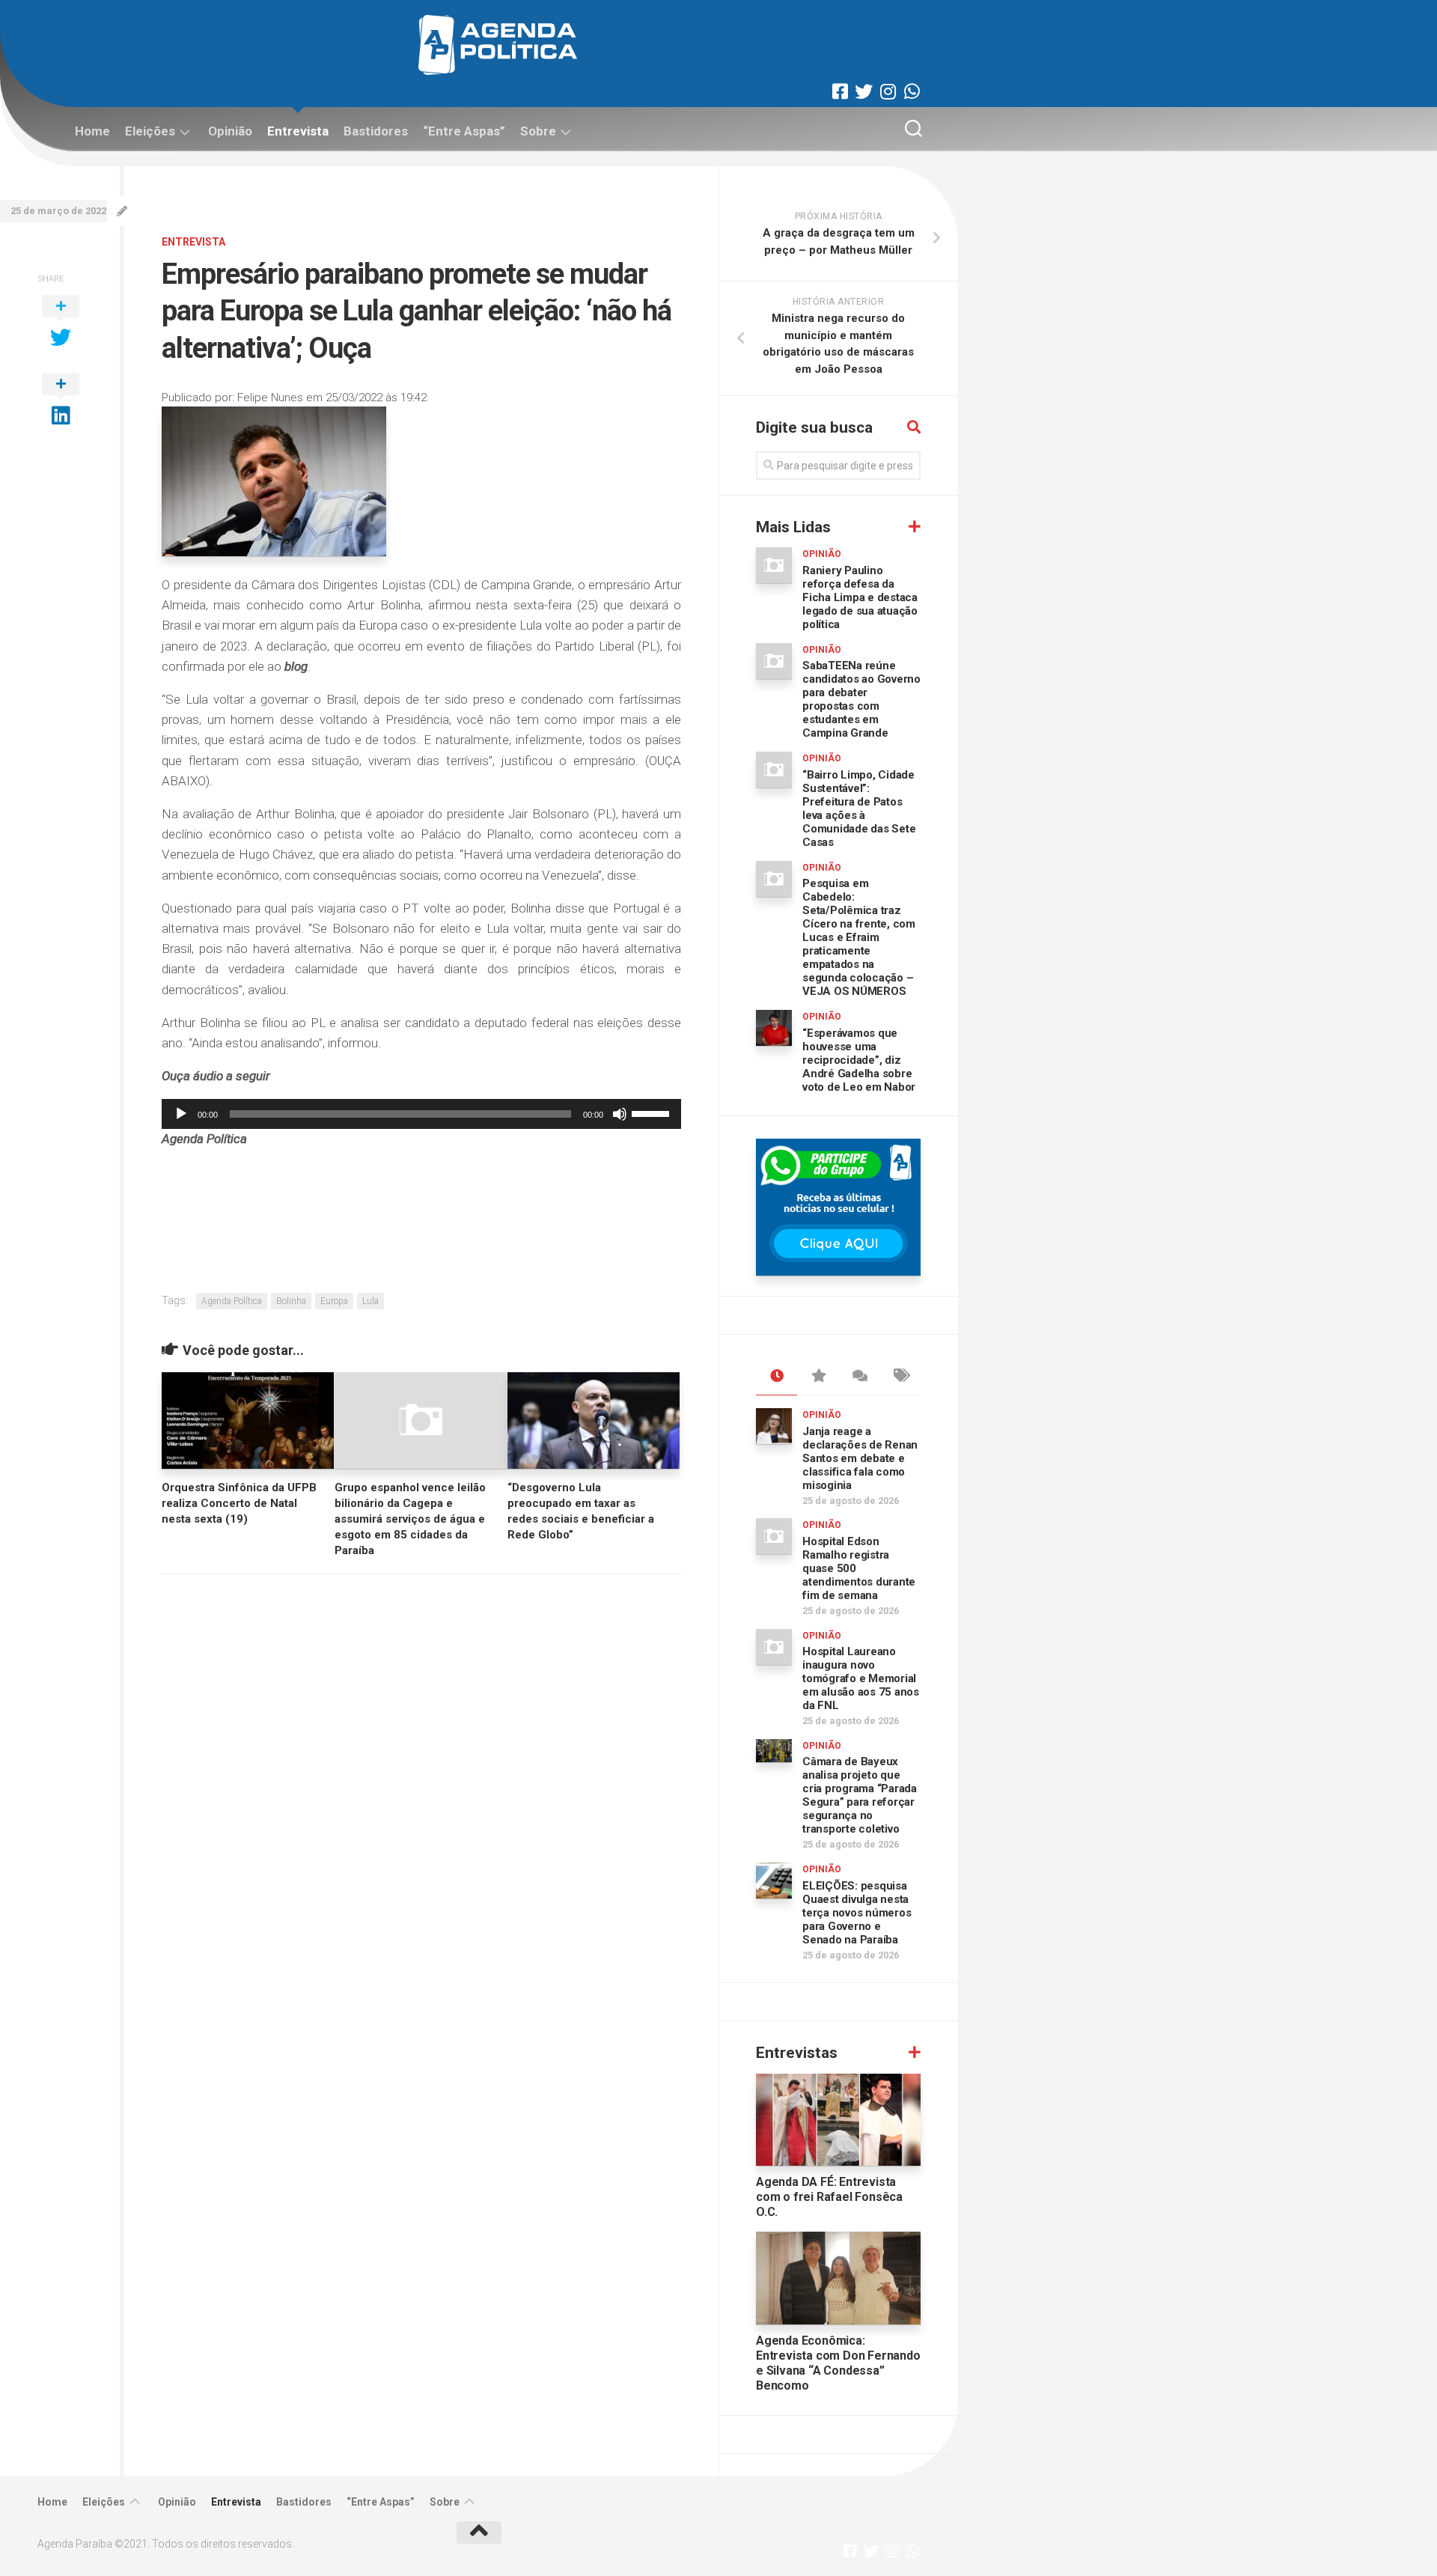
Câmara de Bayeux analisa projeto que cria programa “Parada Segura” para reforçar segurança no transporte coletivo (860, 1795)
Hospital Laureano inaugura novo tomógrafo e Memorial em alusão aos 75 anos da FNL (861, 1678)
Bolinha (291, 1301)
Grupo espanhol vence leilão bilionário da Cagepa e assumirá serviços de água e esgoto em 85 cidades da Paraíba (410, 1519)
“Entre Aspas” (464, 131)
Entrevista (298, 131)
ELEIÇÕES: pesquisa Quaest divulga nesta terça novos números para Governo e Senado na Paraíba (857, 1913)
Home (92, 131)
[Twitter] (864, 91)
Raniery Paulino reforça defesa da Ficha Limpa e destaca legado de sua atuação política (860, 597)
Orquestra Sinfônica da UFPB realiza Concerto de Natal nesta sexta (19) (239, 1503)
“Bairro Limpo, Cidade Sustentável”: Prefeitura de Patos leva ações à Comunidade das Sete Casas (859, 809)
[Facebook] (840, 91)
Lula (370, 1301)
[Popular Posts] (818, 1377)
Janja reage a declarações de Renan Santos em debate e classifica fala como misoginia (860, 1458)
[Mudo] (620, 1114)
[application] (421, 1114)
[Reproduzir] (181, 1114)
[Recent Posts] (777, 1377)
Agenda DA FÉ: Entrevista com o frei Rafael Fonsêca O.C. (829, 2197)
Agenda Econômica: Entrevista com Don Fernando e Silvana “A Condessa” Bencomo (838, 2363)
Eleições (150, 131)
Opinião (230, 131)
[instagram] (888, 91)
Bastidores (376, 131)
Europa (334, 1301)
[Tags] (900, 1377)
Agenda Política (232, 1301)
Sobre (538, 131)
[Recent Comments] (859, 1377)
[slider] (653, 1112)
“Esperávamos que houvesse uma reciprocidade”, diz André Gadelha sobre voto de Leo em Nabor (859, 1060)
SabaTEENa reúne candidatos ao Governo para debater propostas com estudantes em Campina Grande (861, 699)
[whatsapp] (912, 91)
